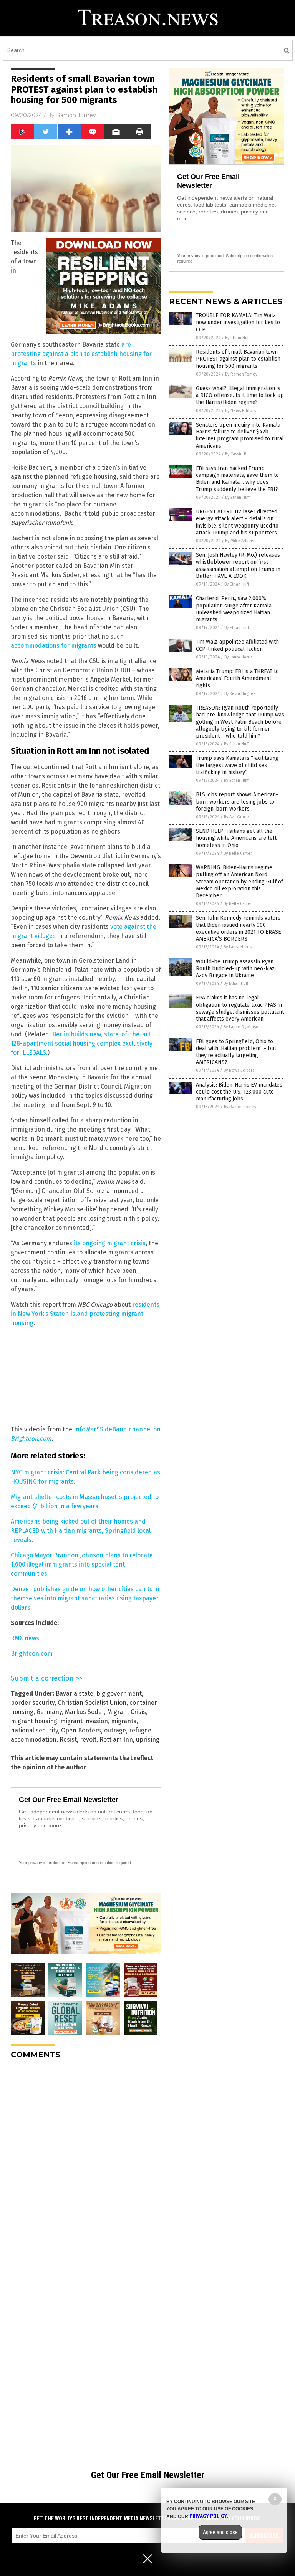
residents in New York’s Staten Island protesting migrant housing (85, 1314)
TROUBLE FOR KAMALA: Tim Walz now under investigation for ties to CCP (238, 322)
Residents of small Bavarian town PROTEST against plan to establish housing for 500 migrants (238, 359)
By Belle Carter (238, 853)
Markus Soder (85, 1712)
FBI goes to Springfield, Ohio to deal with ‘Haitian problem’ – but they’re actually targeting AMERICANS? (236, 1052)
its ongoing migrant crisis (110, 1243)
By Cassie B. (236, 454)
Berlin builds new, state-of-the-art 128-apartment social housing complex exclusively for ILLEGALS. (82, 1043)
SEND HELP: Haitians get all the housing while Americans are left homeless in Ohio (236, 838)
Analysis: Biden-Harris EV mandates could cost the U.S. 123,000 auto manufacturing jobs (239, 1092)
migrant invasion (84, 1721)
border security (33, 1703)
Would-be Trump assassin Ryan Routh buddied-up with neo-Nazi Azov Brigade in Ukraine (236, 969)
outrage (115, 1730)
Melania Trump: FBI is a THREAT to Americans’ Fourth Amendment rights (237, 678)
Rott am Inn (116, 1740)
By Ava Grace (236, 817)
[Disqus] (86, 2161)
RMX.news (25, 1638)
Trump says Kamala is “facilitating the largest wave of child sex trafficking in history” (237, 765)
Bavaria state (75, 1693)
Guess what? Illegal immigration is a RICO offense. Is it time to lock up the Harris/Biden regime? (240, 395)
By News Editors (240, 411)
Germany (49, 1712)
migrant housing (34, 1721)
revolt (88, 1740)
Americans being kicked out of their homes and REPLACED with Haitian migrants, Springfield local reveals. (81, 1531)
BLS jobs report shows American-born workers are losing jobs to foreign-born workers (237, 802)
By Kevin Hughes (240, 694)
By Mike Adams (239, 541)
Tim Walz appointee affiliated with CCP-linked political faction (237, 645)
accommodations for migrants (54, 646)
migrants (124, 1721)
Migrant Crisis (127, 1712)
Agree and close (220, 2532)
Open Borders (81, 1730)
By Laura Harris (238, 657)
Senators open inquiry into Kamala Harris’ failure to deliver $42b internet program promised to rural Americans (240, 435)
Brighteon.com (32, 1654)
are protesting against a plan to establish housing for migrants (81, 354)
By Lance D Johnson (242, 1027)
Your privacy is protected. (43, 1863)
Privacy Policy (208, 2516)
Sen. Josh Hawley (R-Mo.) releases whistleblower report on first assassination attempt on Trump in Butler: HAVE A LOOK (238, 566)
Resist (68, 1740)
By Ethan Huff (237, 338)
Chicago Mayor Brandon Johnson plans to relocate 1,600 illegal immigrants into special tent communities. (82, 1564)
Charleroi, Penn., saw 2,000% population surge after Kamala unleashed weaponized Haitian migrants (234, 609)
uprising (148, 1740)
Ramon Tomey (76, 115)
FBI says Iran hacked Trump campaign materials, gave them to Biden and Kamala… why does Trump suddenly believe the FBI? (237, 479)
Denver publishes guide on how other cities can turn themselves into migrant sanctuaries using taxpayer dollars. (85, 1598)
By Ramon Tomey (241, 374)
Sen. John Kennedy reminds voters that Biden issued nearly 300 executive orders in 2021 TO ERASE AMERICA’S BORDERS (239, 928)
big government (119, 1693)
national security (34, 1730)
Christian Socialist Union (92, 1703)
